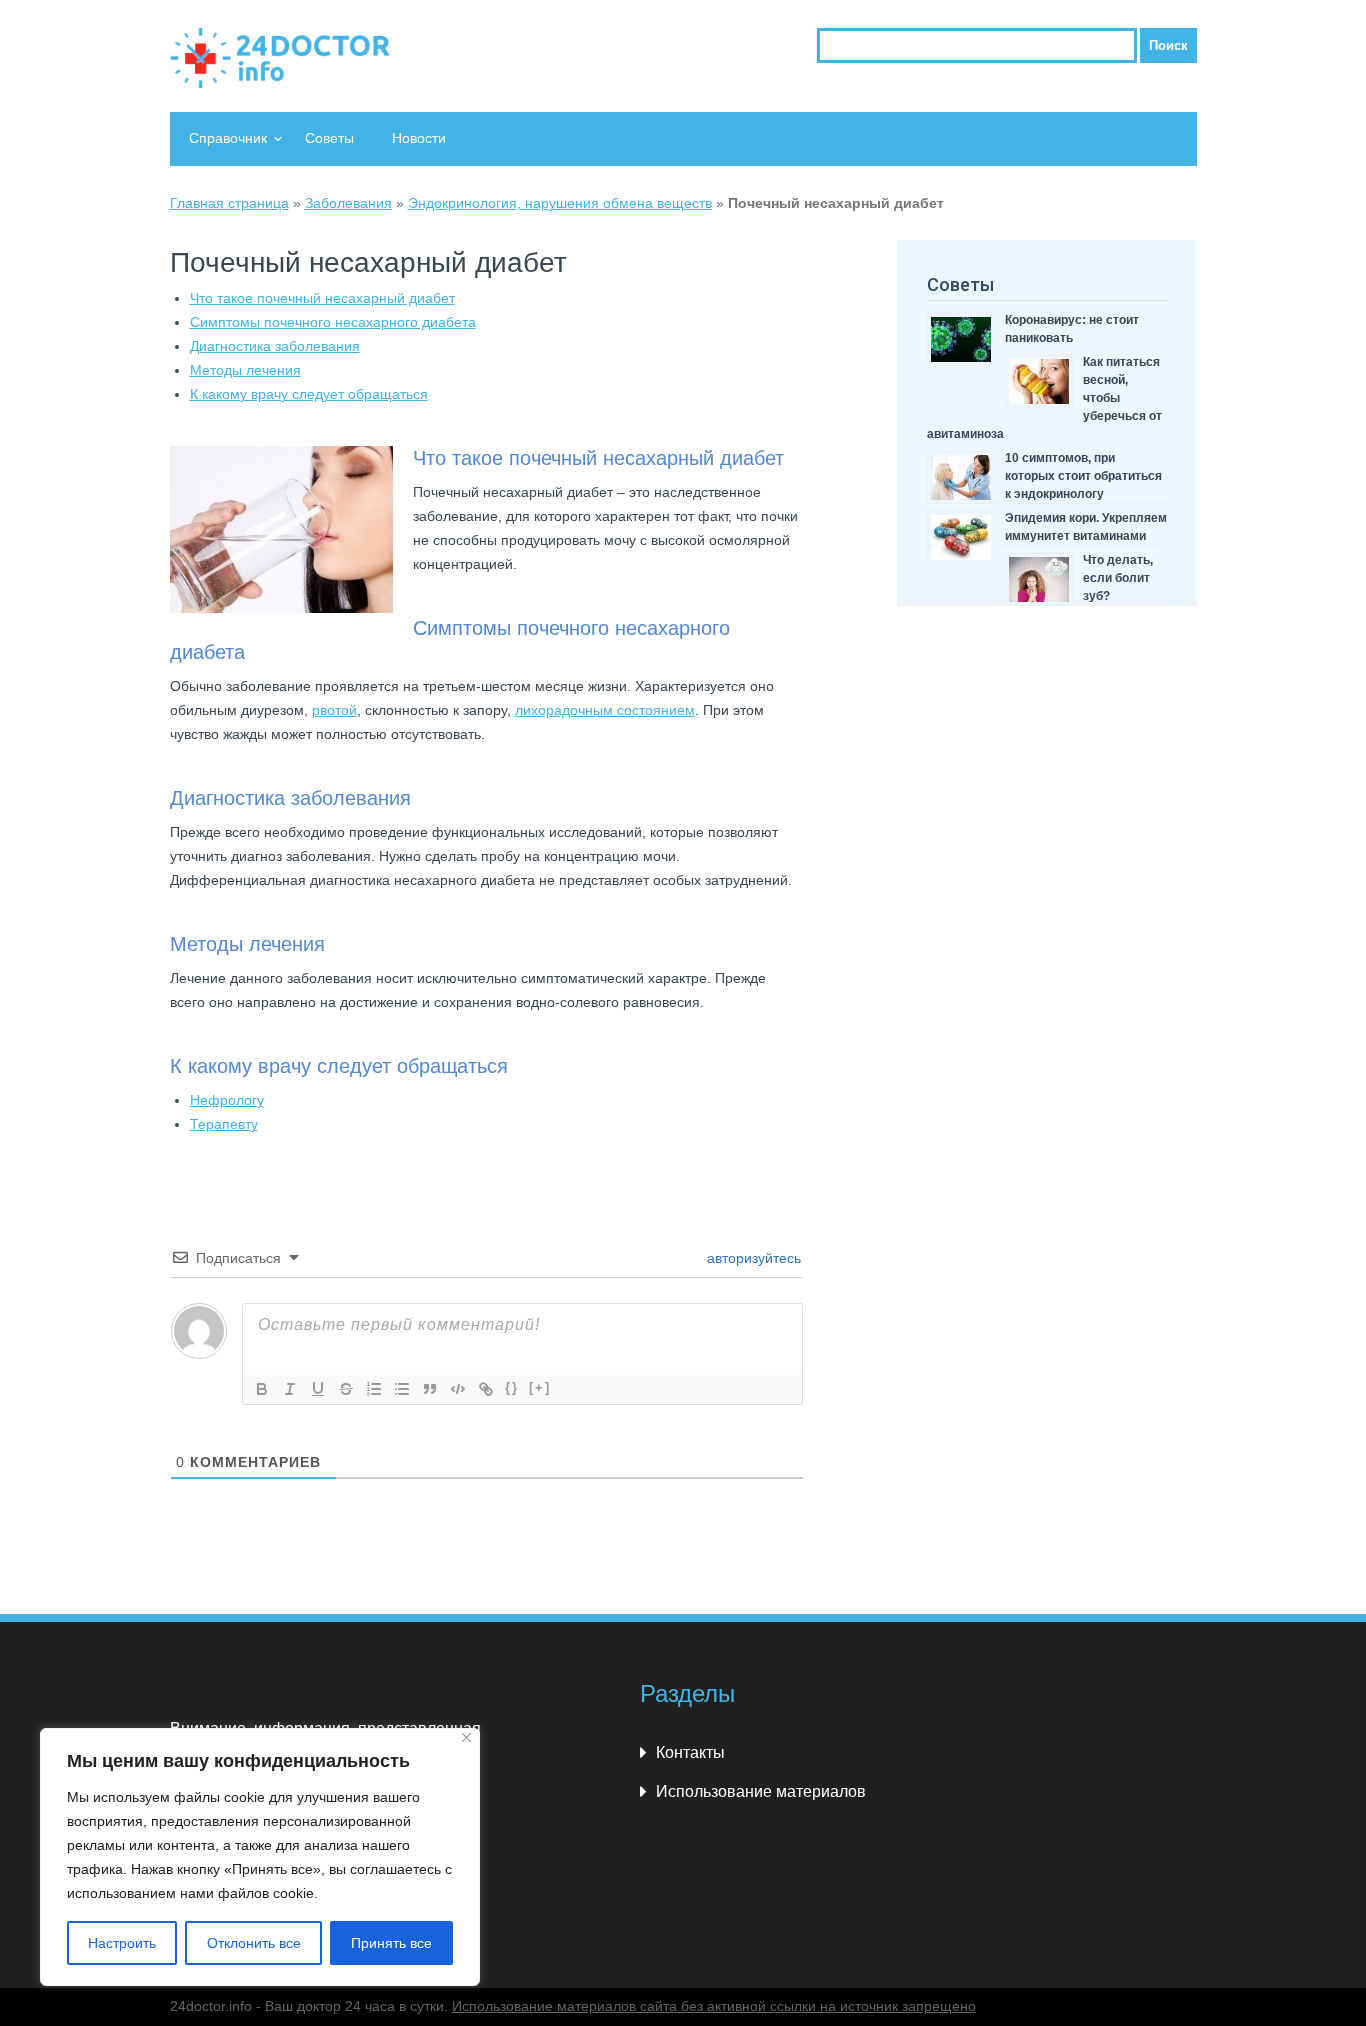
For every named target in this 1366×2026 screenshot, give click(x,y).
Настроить (122, 1943)
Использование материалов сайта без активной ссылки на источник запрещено (714, 2006)
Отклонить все (254, 1943)
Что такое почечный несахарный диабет (322, 298)
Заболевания (348, 203)
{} (512, 1387)
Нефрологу (227, 1100)
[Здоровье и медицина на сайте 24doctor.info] (280, 58)
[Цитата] (430, 1389)
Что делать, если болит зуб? (1118, 578)
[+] (540, 1387)
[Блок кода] (458, 1389)
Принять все (391, 1943)
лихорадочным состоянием (605, 710)
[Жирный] (262, 1389)
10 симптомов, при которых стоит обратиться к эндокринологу (1083, 476)
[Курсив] (290, 1389)
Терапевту (224, 1124)
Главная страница (229, 203)
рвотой (334, 710)
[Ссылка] (486, 1389)
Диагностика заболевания (275, 346)
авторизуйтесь (752, 1258)
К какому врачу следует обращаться (309, 394)
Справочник (228, 138)
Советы (329, 138)
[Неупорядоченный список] (402, 1389)
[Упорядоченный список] (374, 1389)
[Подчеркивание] (318, 1389)
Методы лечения (245, 370)
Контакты (690, 1752)
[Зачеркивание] (346, 1389)
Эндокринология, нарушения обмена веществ (560, 203)
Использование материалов (761, 1791)
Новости (419, 138)
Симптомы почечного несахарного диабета (333, 322)
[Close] (466, 1737)
